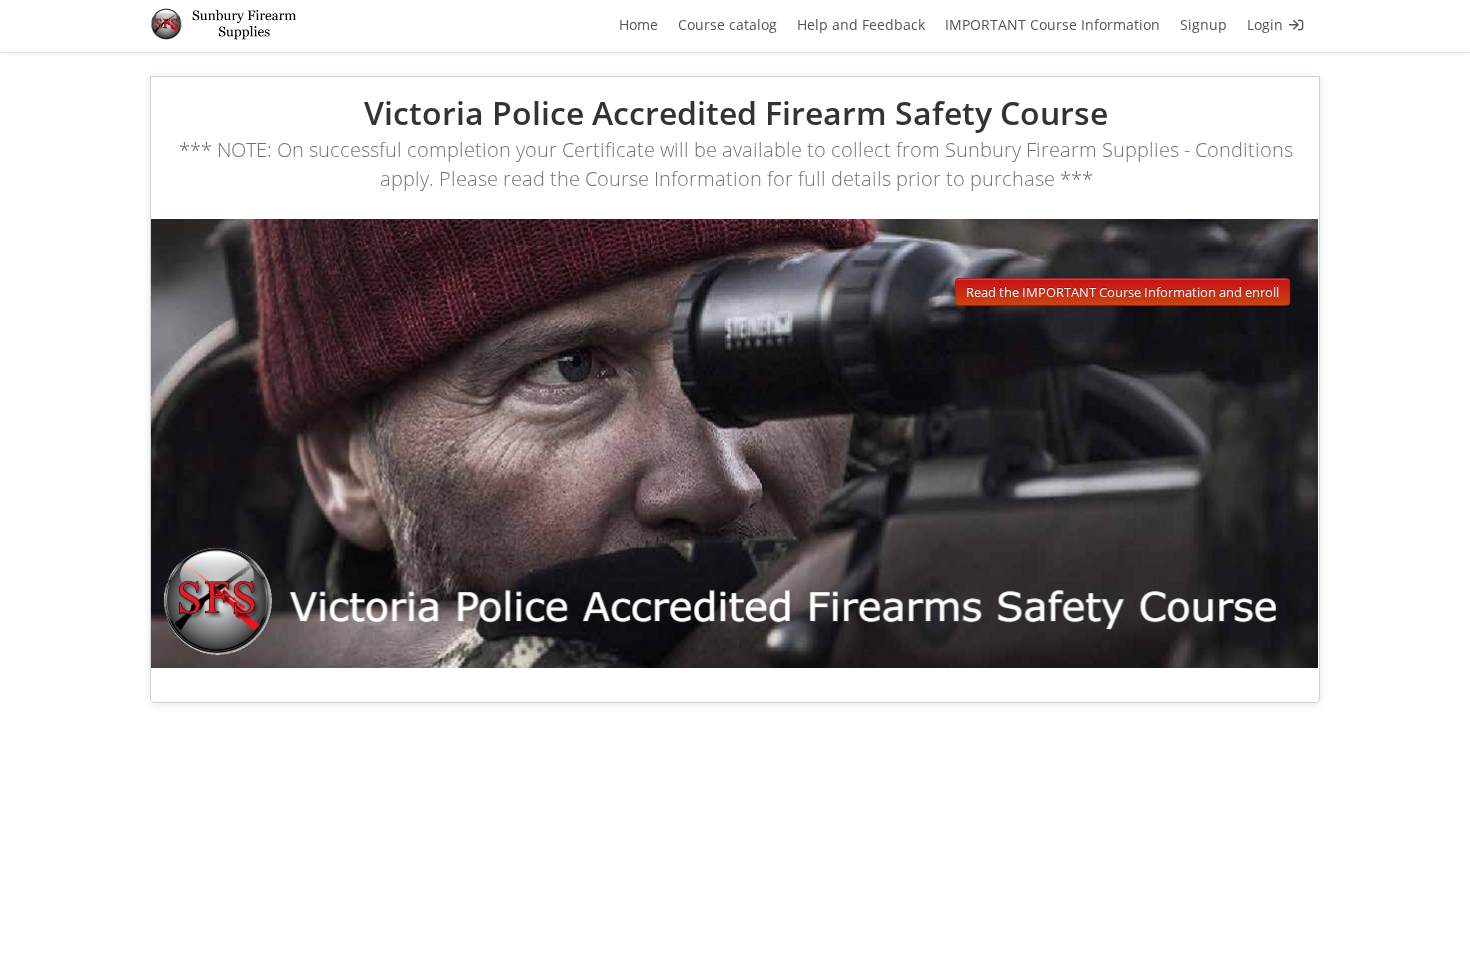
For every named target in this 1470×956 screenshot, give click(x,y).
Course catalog (727, 24)
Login (1267, 24)
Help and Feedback (861, 24)
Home (638, 24)
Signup (1203, 24)
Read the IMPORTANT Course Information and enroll (1122, 292)
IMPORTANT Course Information (1052, 24)
